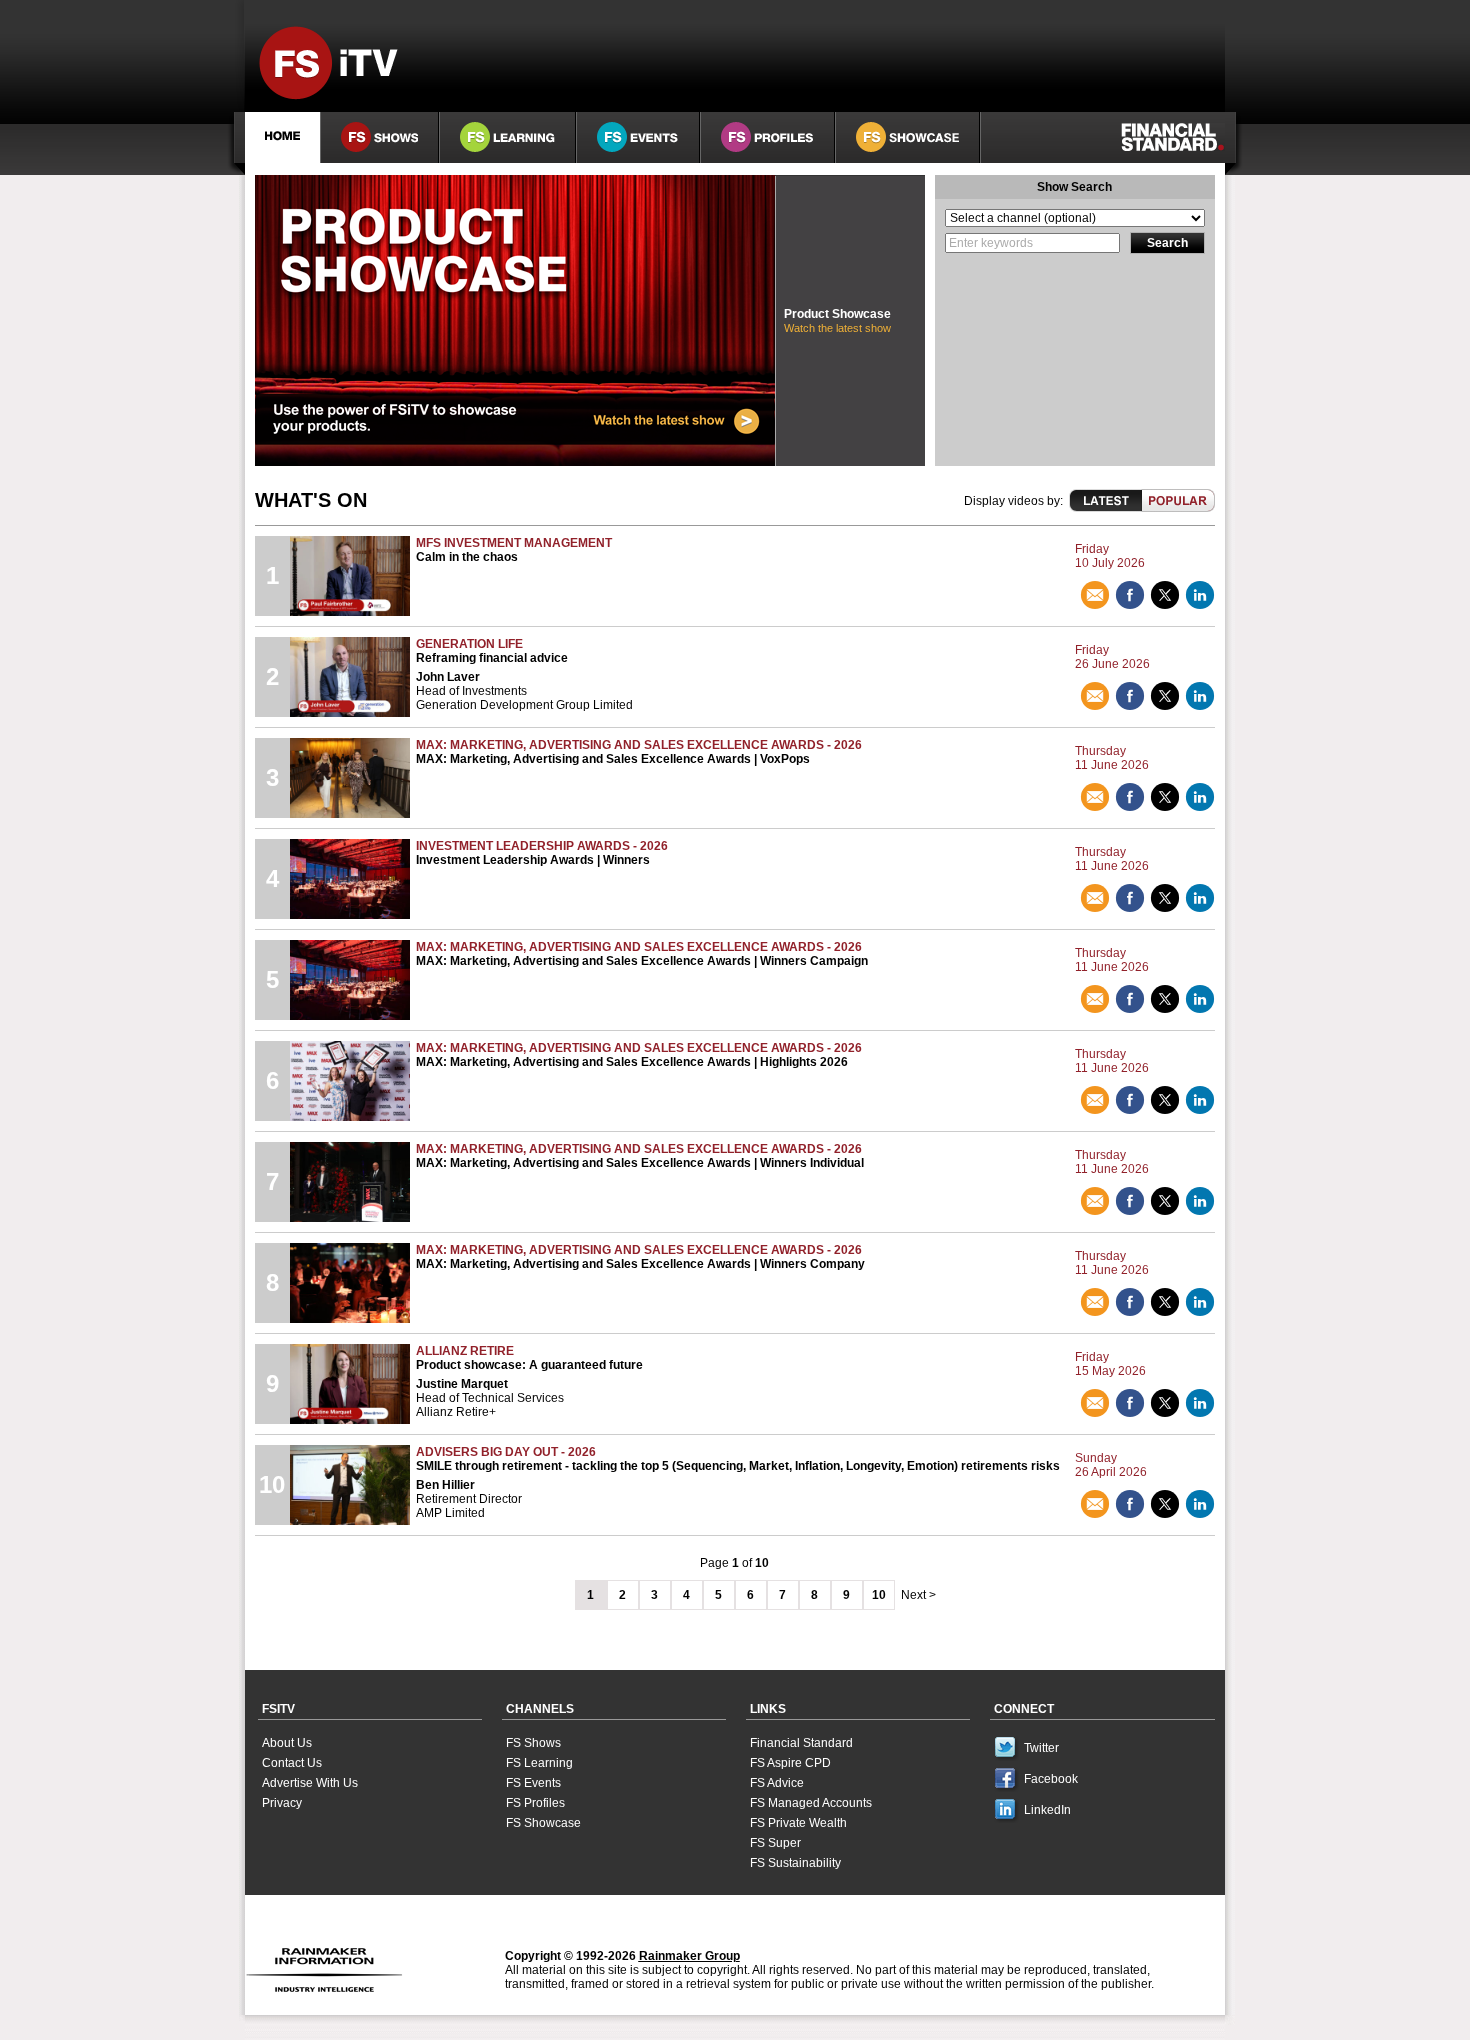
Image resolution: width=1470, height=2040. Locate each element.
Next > (918, 1595)
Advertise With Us (310, 1783)
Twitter (1041, 1748)
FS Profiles (535, 1803)
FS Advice (777, 1783)
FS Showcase (543, 1823)
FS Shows (533, 1743)
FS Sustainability (795, 1863)
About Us (287, 1743)
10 (879, 1595)
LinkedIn (1047, 1810)
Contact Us (292, 1763)
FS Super (775, 1843)
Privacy (282, 1803)
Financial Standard (801, 1743)
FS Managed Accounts (811, 1803)
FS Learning (539, 1763)
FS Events (533, 1783)
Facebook (1051, 1779)
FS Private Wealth (798, 1823)
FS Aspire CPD (790, 1763)
